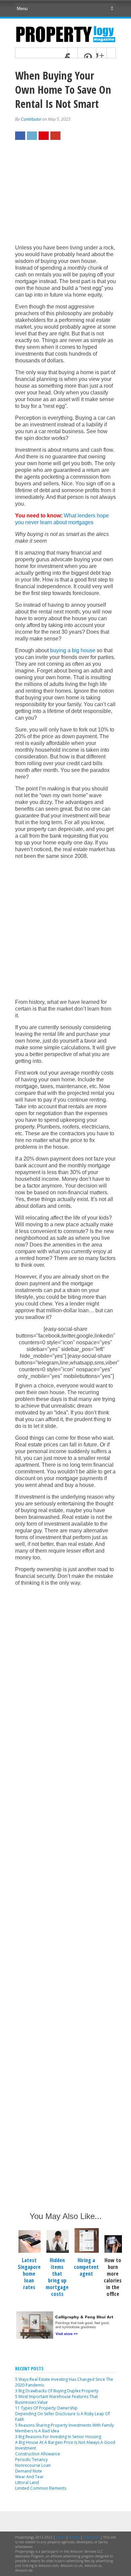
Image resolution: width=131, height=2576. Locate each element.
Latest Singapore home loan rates (29, 2274)
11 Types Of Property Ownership (46, 2408)
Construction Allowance (38, 2454)
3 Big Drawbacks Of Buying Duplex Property (57, 2391)
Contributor (31, 119)
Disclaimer (91, 2537)
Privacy (74, 2537)
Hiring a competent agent (86, 2267)
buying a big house (73, 650)
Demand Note (29, 2471)
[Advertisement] (65, 196)
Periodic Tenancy (31, 2460)
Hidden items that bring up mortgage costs (57, 2277)
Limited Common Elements (41, 2488)
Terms (61, 2537)
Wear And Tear (29, 2477)
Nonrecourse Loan (33, 2465)
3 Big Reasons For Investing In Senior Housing (58, 2437)
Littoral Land (27, 2482)
